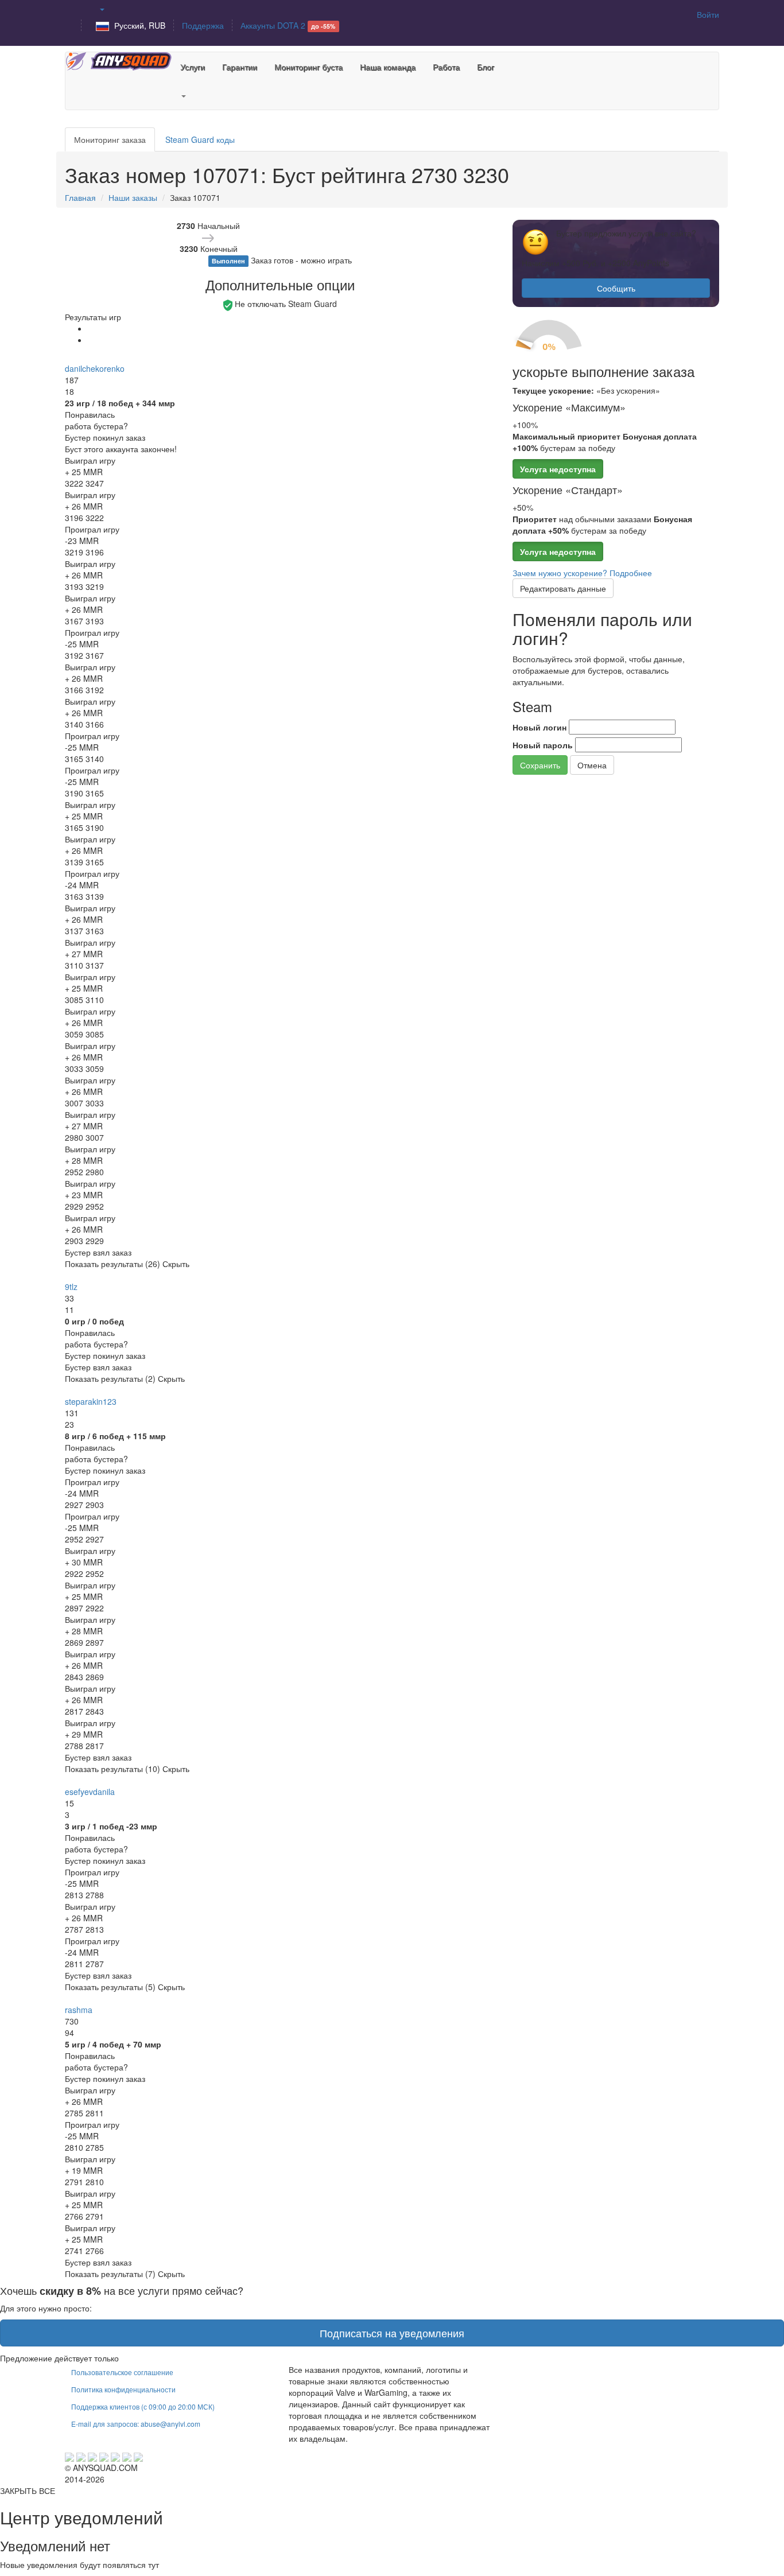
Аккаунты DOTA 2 (288, 25)
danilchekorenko (95, 368)
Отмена (592, 765)
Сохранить (540, 765)
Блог (486, 67)
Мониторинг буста (308, 67)
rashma (79, 2010)
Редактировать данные (563, 588)
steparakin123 (91, 1401)
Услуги (193, 67)
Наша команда (388, 67)
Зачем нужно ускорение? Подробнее (582, 573)
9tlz (71, 1287)
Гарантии (240, 67)
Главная (80, 197)
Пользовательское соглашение (122, 2372)
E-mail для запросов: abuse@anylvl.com (136, 2424)
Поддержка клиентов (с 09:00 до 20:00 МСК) (143, 2406)
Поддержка (203, 25)
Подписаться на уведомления (392, 2333)
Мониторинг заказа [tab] (110, 139)
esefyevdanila (90, 1792)
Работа (446, 67)
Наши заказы (133, 197)
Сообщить (616, 288)
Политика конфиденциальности (123, 2389)
